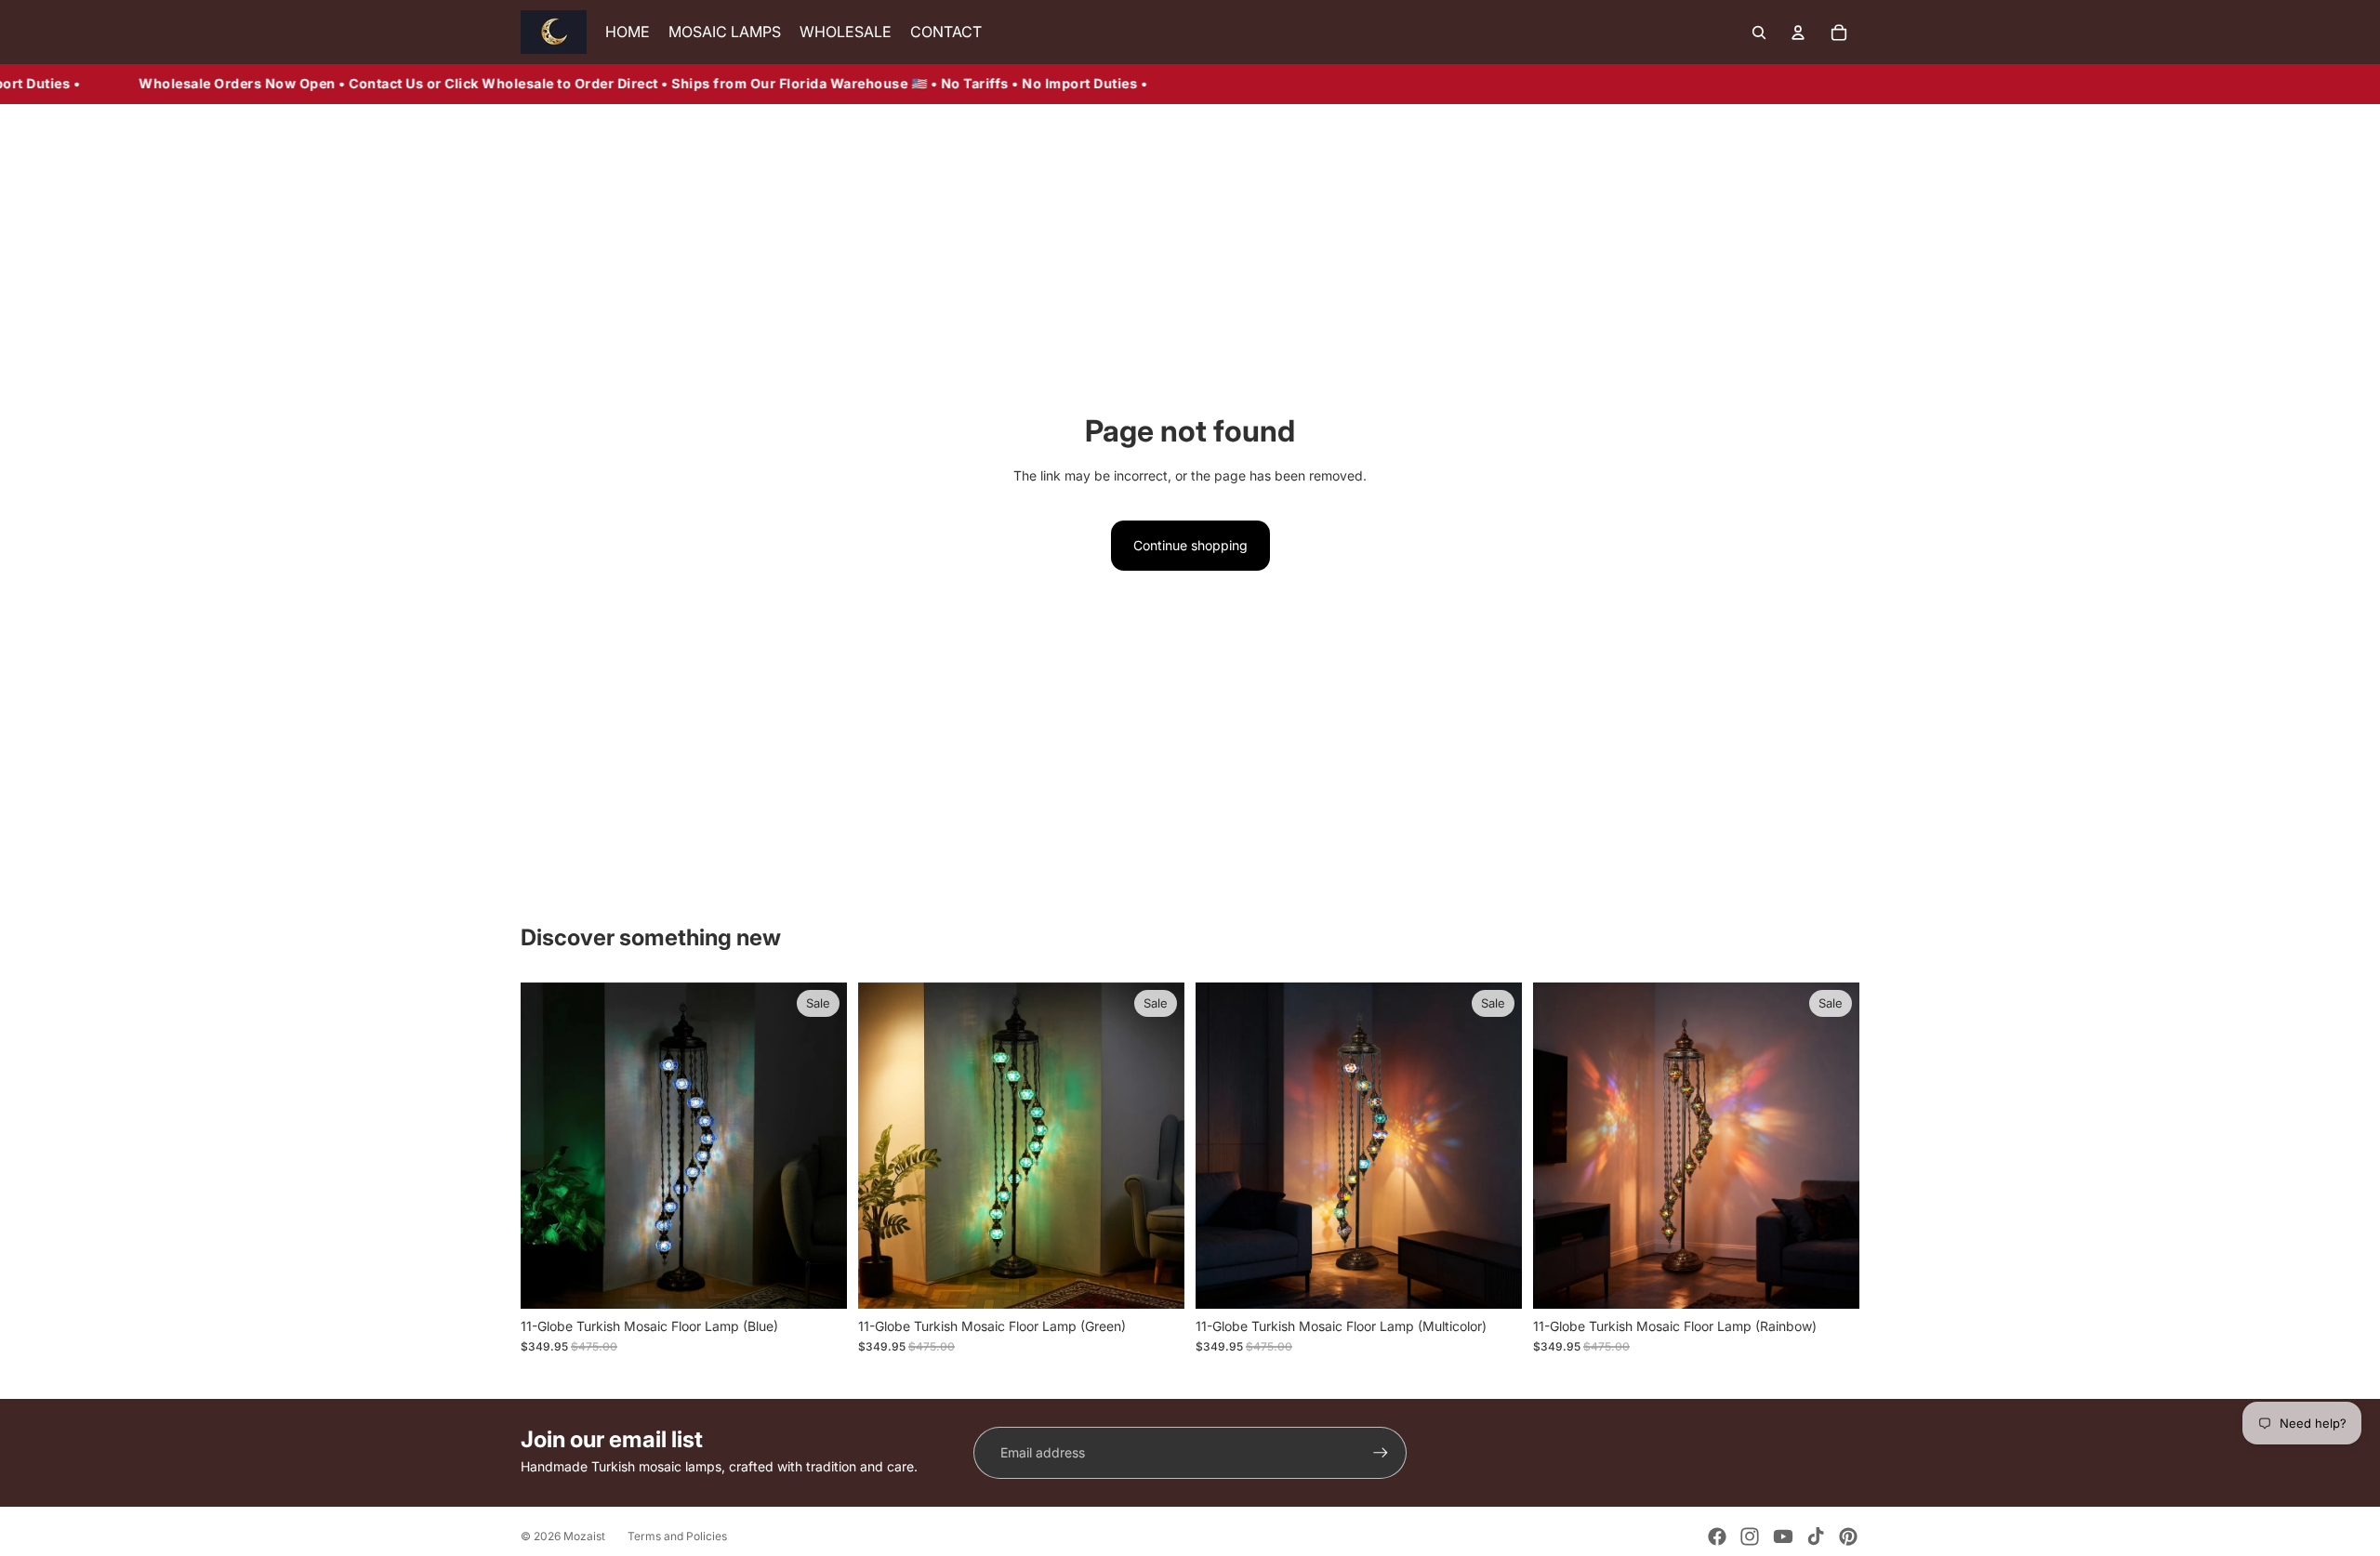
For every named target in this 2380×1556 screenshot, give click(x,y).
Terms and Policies (677, 1536)
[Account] (1798, 33)
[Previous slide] (549, 1145)
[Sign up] (1381, 1453)
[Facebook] (1717, 1536)
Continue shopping (1190, 545)
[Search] (1759, 33)
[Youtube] (1783, 1536)
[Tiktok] (1816, 1536)
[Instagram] (1750, 1536)
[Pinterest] (1848, 1536)
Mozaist (584, 1536)
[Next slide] (819, 1145)
